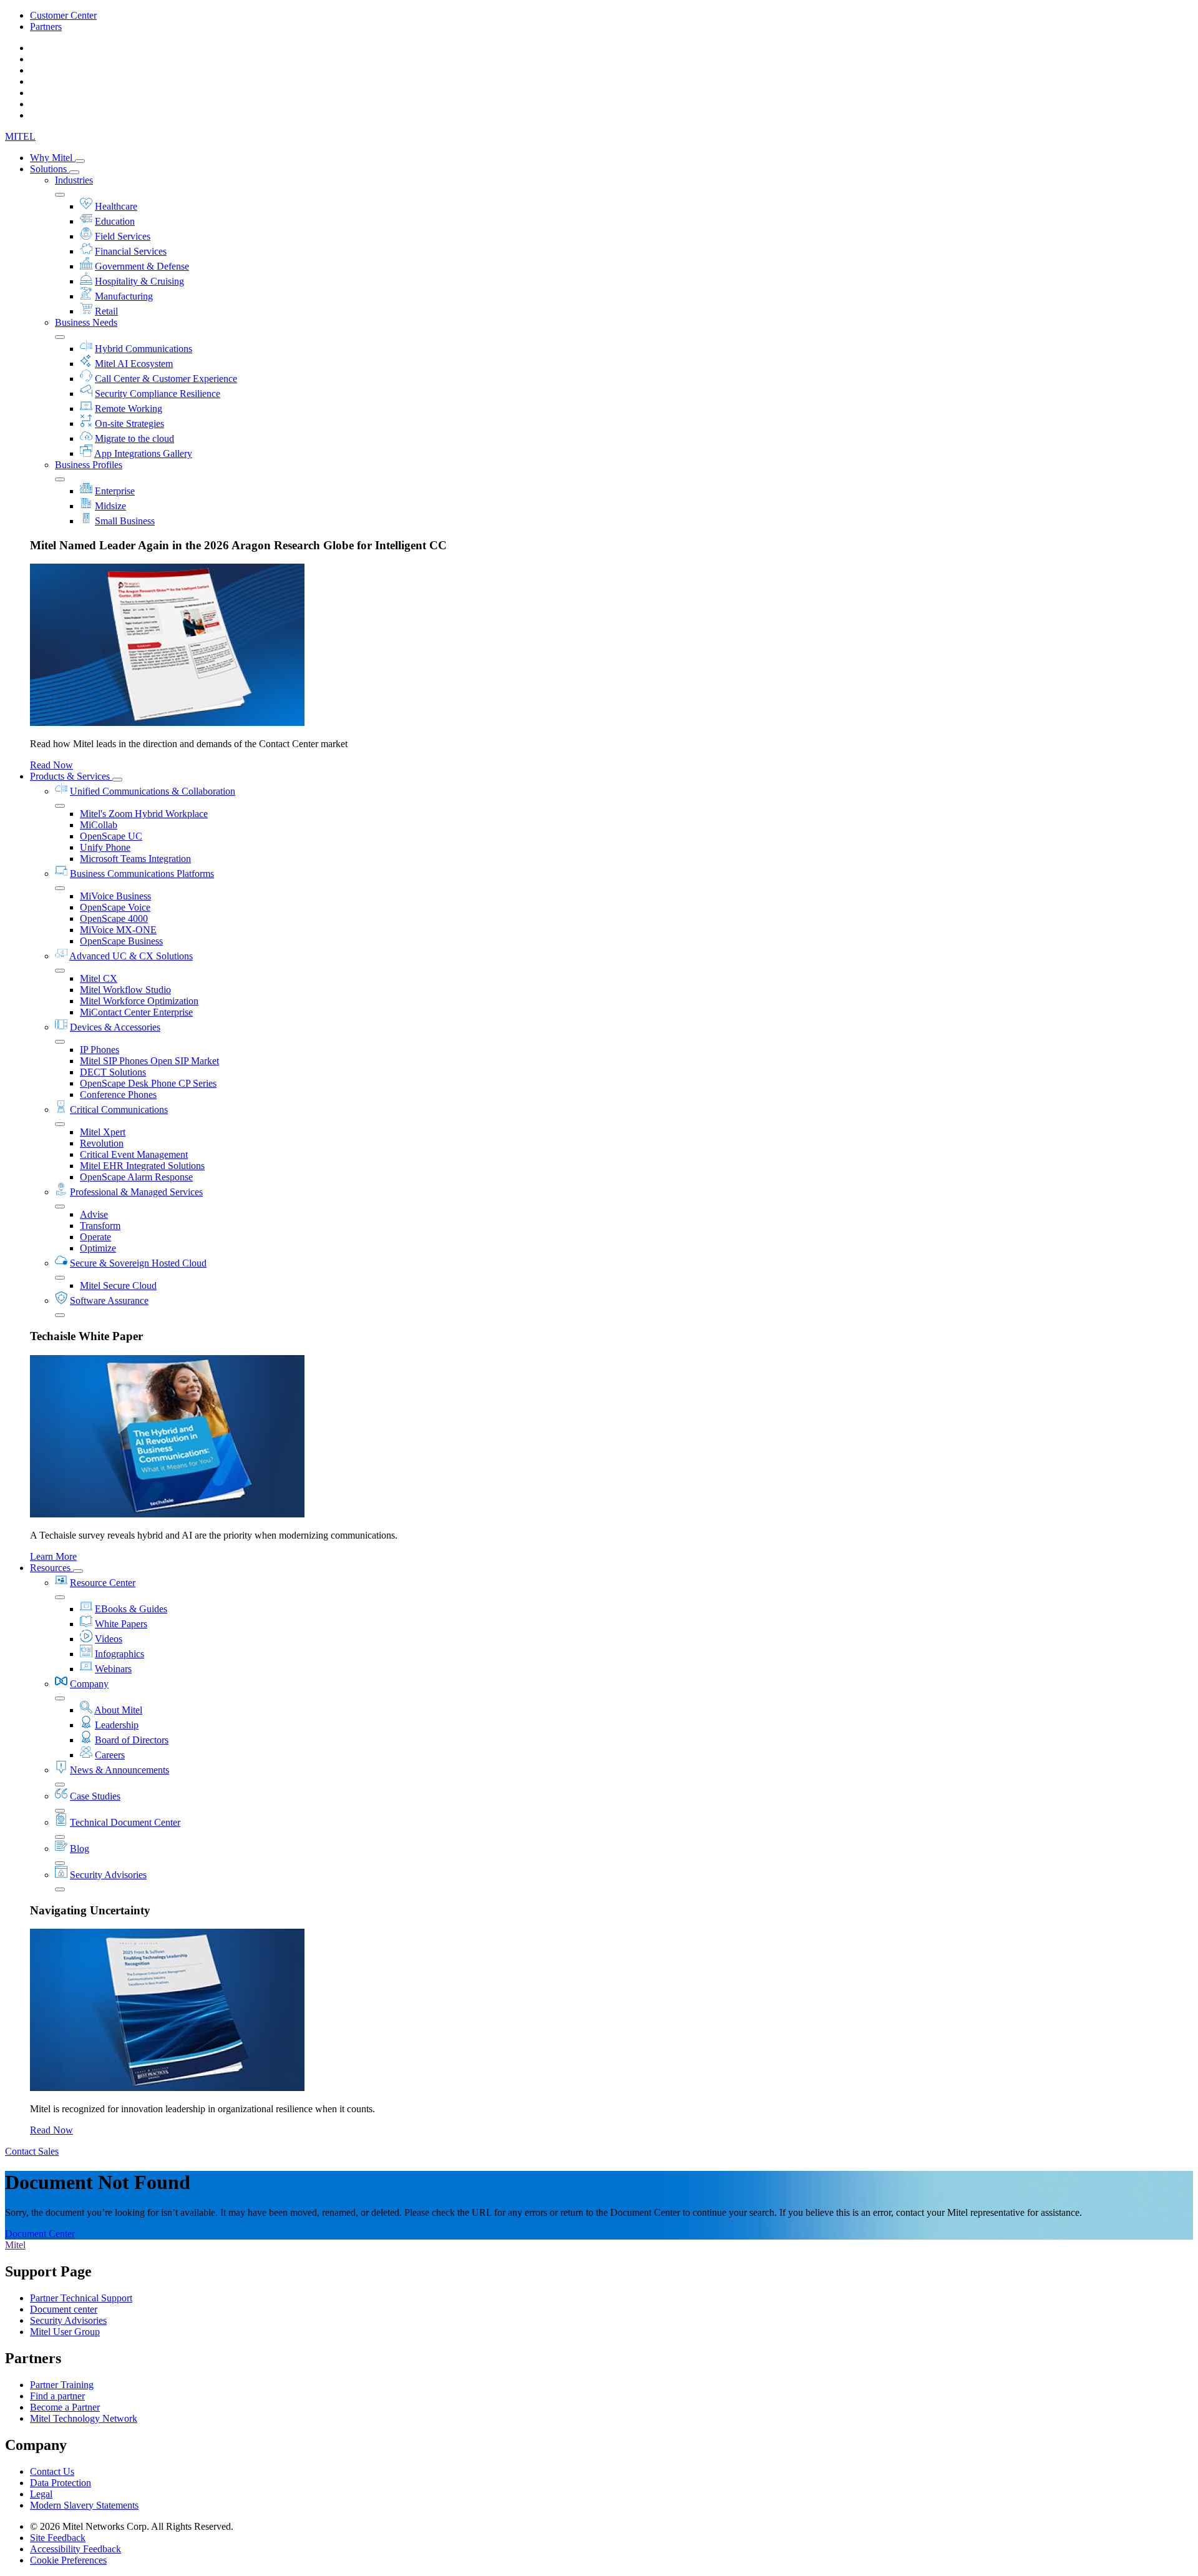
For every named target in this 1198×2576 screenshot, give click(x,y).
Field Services (123, 236)
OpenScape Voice (115, 907)
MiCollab (99, 825)
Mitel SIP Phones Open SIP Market (149, 1061)
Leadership (117, 1725)
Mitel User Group (65, 2332)
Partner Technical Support (81, 2298)
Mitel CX (99, 978)
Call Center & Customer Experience (166, 379)
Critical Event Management (134, 1154)
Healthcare (116, 206)
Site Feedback (58, 2538)
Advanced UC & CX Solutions (131, 956)
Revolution (102, 1143)
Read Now (51, 765)
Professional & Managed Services (136, 1192)
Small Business (125, 521)
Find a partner (57, 2396)
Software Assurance (109, 1300)
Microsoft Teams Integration (135, 859)
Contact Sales (32, 2151)
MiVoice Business (115, 896)
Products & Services (71, 776)
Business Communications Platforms (142, 874)
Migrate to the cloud (134, 438)
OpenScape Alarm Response (136, 1177)
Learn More (53, 1556)
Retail (106, 311)
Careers (110, 1755)
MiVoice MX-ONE (118, 930)
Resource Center (103, 1583)
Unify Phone (105, 847)
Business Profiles (89, 465)
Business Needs (86, 322)
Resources (51, 1568)
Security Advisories (108, 1875)
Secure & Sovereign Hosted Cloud (138, 1263)
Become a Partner (65, 2407)
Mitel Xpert (103, 1132)
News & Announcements (119, 1770)
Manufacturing (124, 296)
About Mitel (118, 1710)
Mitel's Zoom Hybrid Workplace (144, 814)
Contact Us (52, 2471)
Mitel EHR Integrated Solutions (142, 1166)
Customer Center (63, 15)
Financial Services (131, 251)
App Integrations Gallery (143, 453)
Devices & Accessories (115, 1027)
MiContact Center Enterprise (136, 1012)
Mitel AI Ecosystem (134, 364)
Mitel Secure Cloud (118, 1286)
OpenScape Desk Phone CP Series (148, 1083)
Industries (74, 180)
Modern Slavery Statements (84, 2505)
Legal (41, 2494)
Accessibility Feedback (75, 2549)
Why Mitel (52, 158)
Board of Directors (132, 1740)
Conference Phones (118, 1095)
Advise (94, 1214)
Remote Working (129, 409)
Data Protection (61, 2483)
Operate (95, 1237)
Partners (46, 27)
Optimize (98, 1248)
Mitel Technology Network (84, 2418)
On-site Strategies (129, 424)
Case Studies (95, 1796)
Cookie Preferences (68, 2560)
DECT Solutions (113, 1072)
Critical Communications (119, 1109)
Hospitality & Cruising (139, 281)
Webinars (113, 1669)
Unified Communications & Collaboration (153, 791)
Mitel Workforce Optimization (139, 1001)
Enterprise (115, 491)
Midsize (110, 506)
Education (115, 221)
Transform (100, 1226)
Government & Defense (142, 266)
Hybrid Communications (144, 349)
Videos (109, 1639)
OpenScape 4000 (114, 918)
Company (89, 1684)
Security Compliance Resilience (158, 394)
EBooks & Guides (131, 1609)
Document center (64, 2309)
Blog (80, 1849)
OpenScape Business (121, 941)
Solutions (50, 169)
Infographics (119, 1654)
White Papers (121, 1624)
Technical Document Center (125, 1822)
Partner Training (62, 2385)
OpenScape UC (111, 836)
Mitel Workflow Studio (125, 990)
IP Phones (100, 1050)
